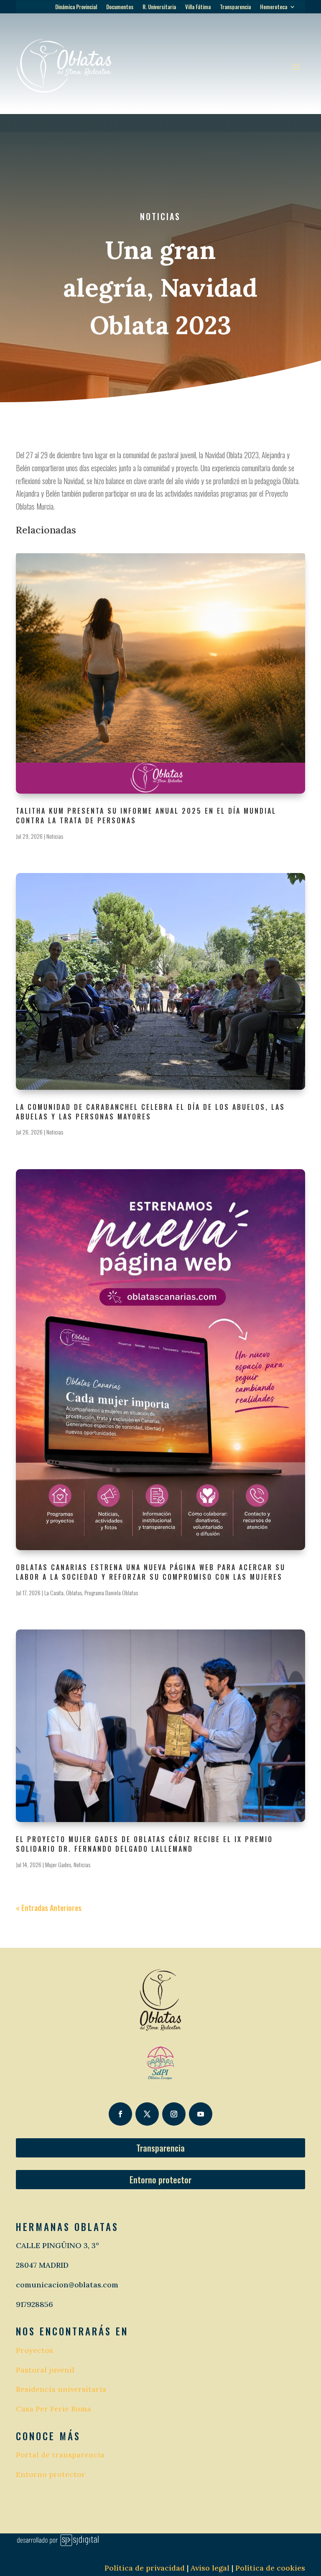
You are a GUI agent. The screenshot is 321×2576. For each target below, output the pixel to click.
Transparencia (235, 7)
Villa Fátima (198, 7)
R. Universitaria (159, 7)
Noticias (160, 216)
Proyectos (34, 2350)
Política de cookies (270, 2568)
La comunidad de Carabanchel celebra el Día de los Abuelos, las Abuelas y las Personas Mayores (150, 1112)
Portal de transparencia (60, 2455)
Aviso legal (209, 2568)
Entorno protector (160, 2180)
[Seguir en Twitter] (147, 2114)
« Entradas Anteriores (49, 1908)
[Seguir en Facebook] (120, 2114)
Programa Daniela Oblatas (111, 1593)
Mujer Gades (58, 1864)
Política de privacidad (145, 2568)
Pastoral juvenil (45, 2370)
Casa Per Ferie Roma (53, 2409)
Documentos (120, 7)
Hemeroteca (274, 7)
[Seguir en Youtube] (201, 2114)
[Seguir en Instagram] (174, 2114)
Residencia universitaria (61, 2389)
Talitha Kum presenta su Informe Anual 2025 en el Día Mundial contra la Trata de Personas (146, 816)
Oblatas (74, 1593)
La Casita (54, 1593)
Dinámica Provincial (76, 7)
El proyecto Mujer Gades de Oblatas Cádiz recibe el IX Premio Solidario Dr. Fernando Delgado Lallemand (144, 1844)
